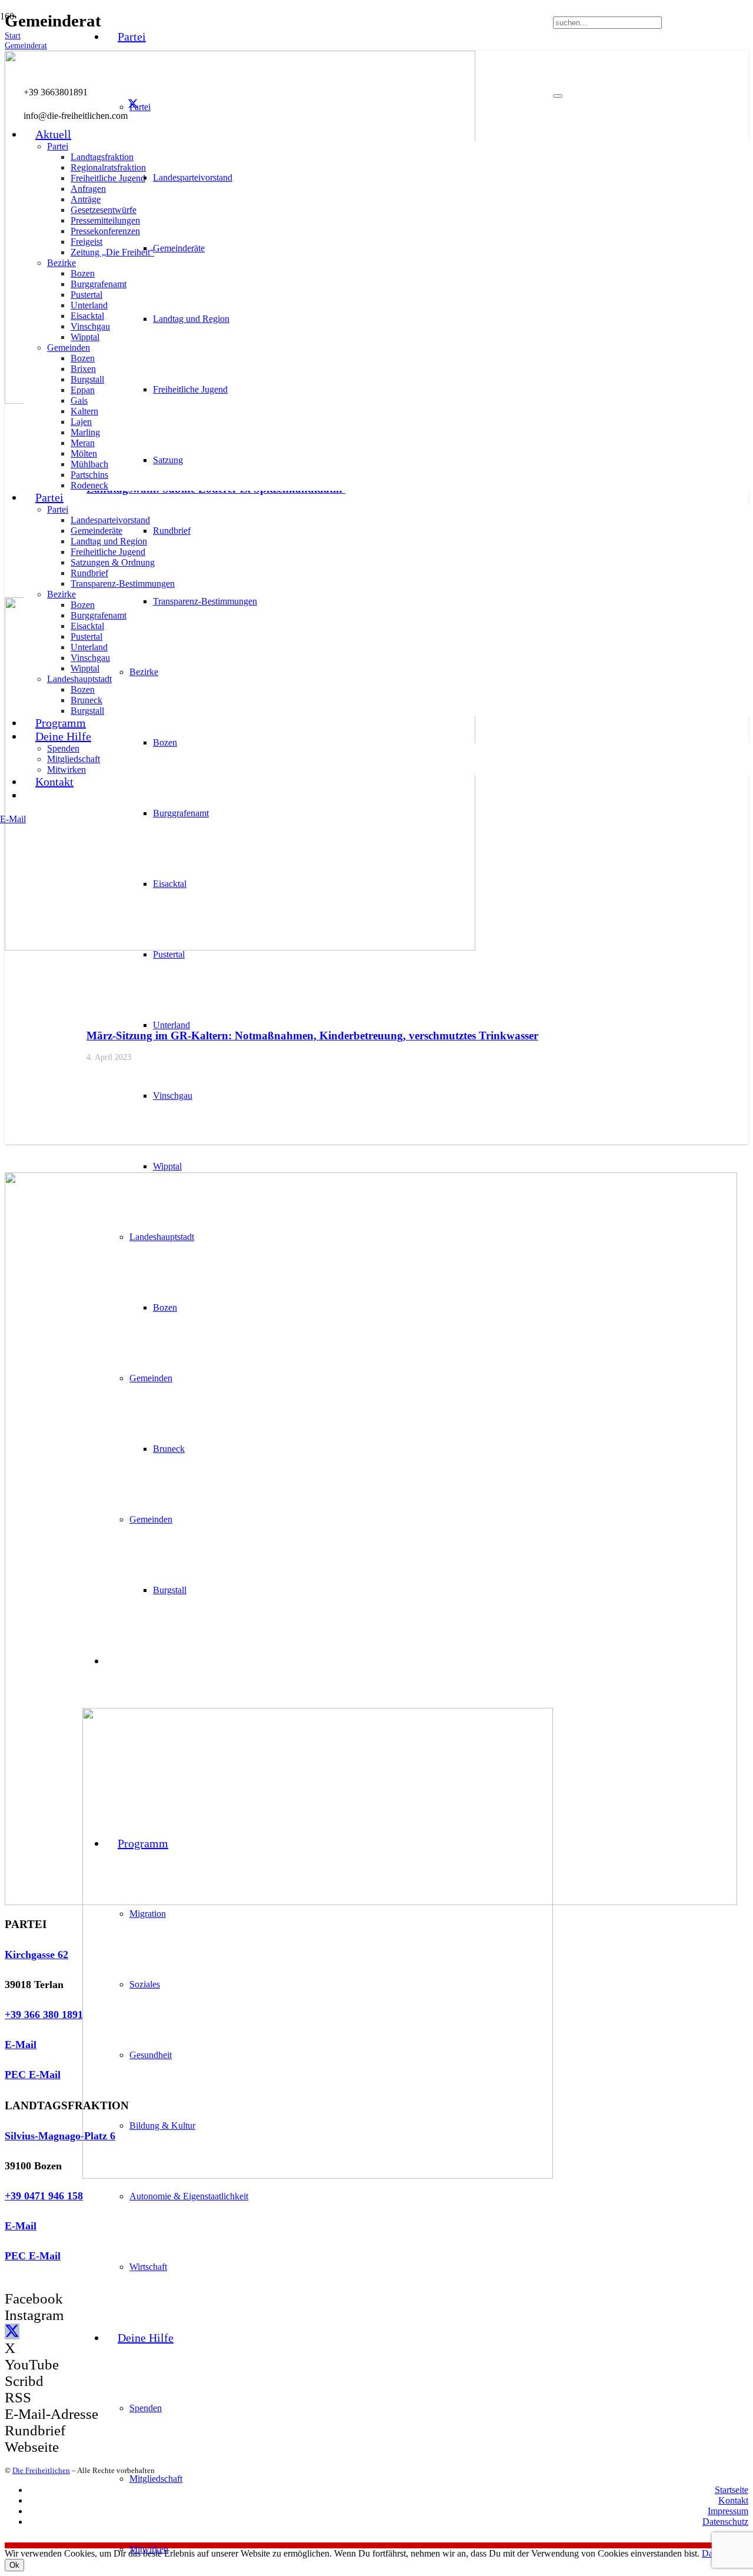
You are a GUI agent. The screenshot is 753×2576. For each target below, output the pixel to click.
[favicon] (318, 2176)
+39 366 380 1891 (44, 2015)
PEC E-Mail (33, 2075)
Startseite (732, 2490)
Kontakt (733, 2500)
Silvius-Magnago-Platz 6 (60, 2136)
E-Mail (21, 2045)
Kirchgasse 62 (36, 1955)
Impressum (728, 2511)
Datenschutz (725, 2522)
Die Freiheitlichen (41, 2470)
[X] (133, 104)
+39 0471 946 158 (44, 2196)
